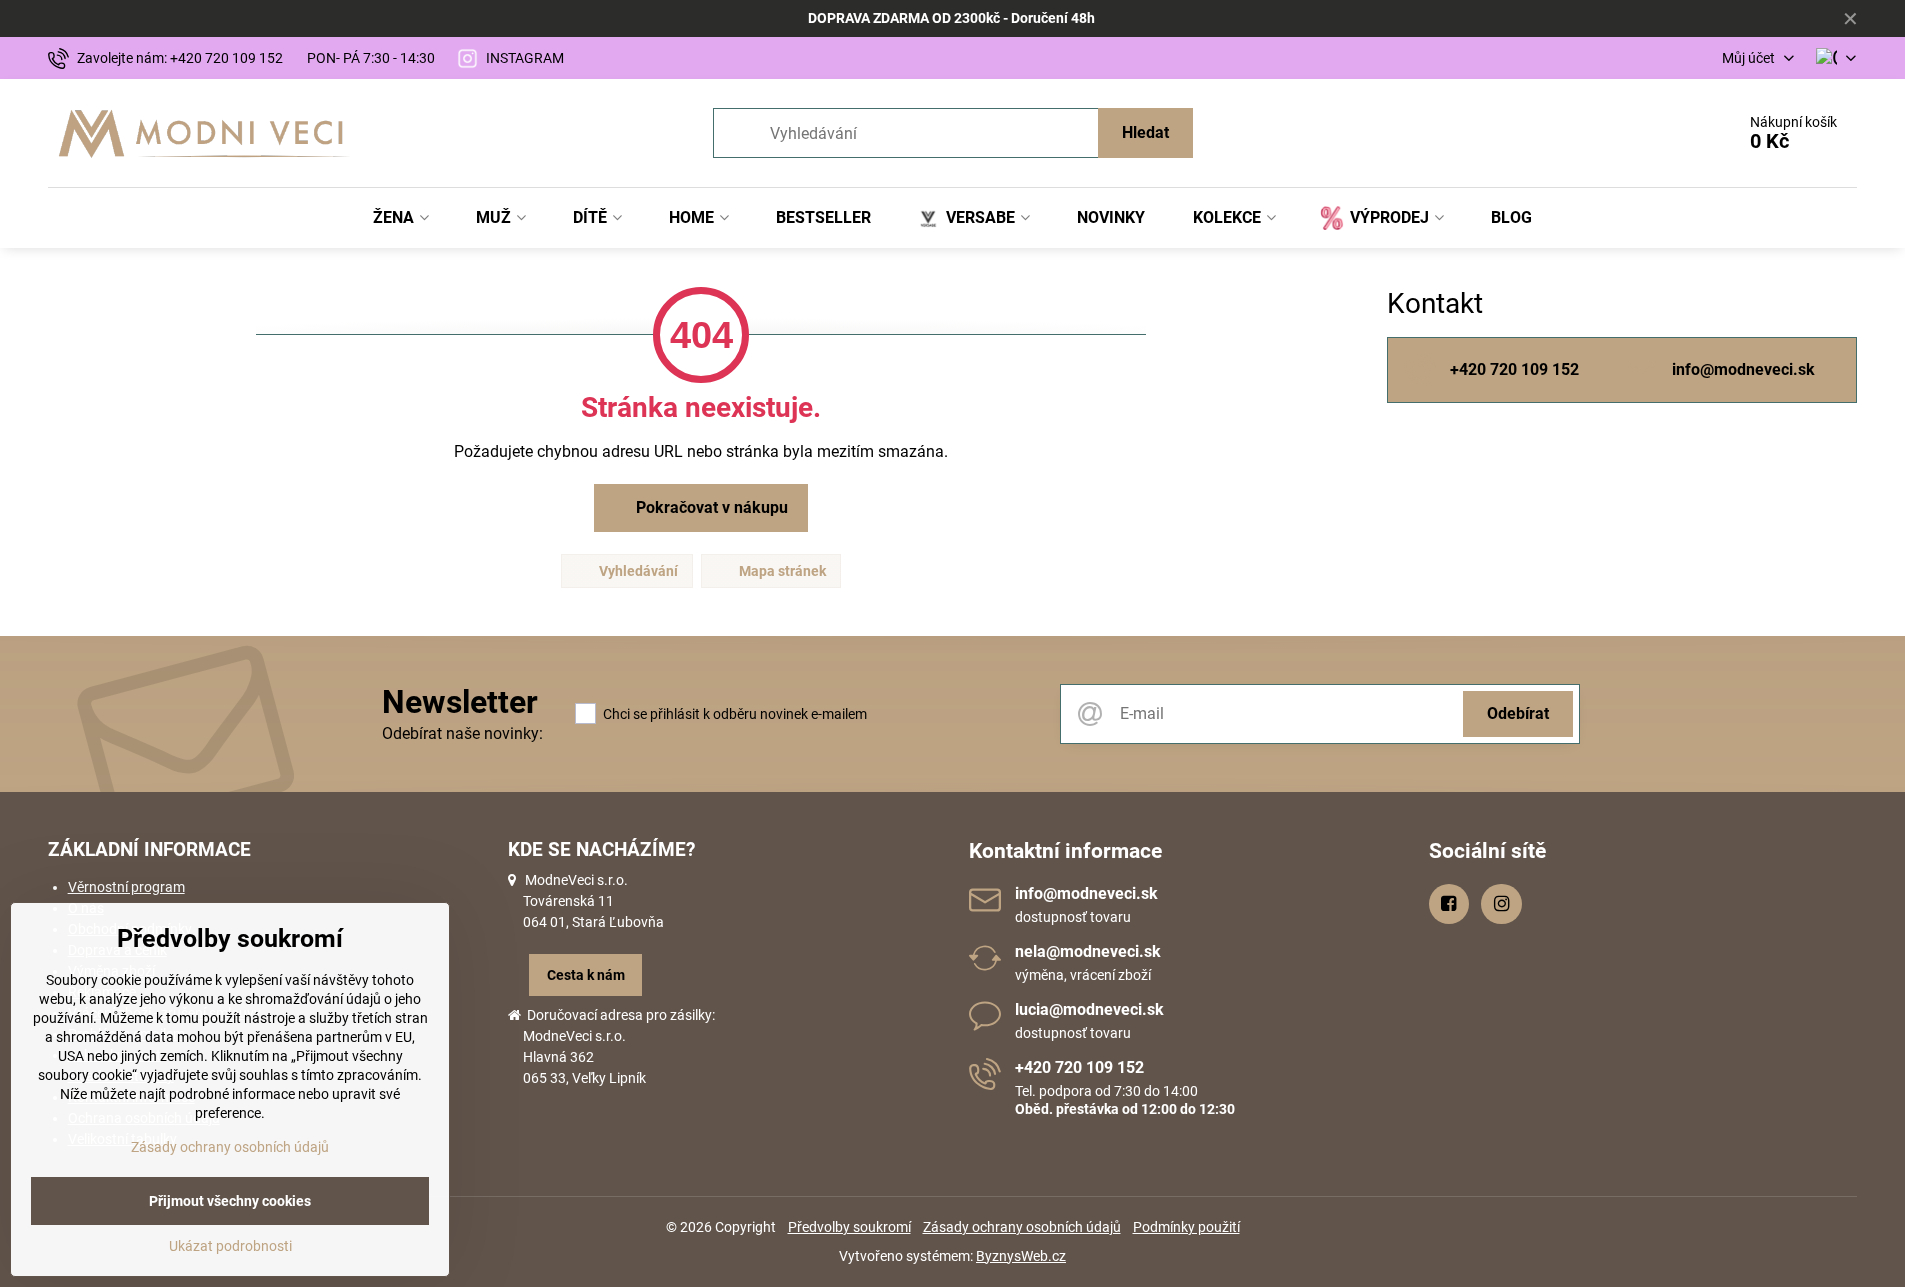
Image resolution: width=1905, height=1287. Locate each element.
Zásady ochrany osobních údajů (1022, 1227)
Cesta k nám (586, 975)
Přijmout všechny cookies (230, 1201)
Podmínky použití (1186, 1227)
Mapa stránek (781, 571)
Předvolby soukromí (849, 1227)
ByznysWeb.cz (1021, 1256)
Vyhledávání (637, 571)
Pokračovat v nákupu (710, 507)
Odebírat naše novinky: (462, 733)
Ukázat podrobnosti (230, 1246)
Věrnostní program (126, 887)
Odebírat (1518, 713)
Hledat (1145, 132)
